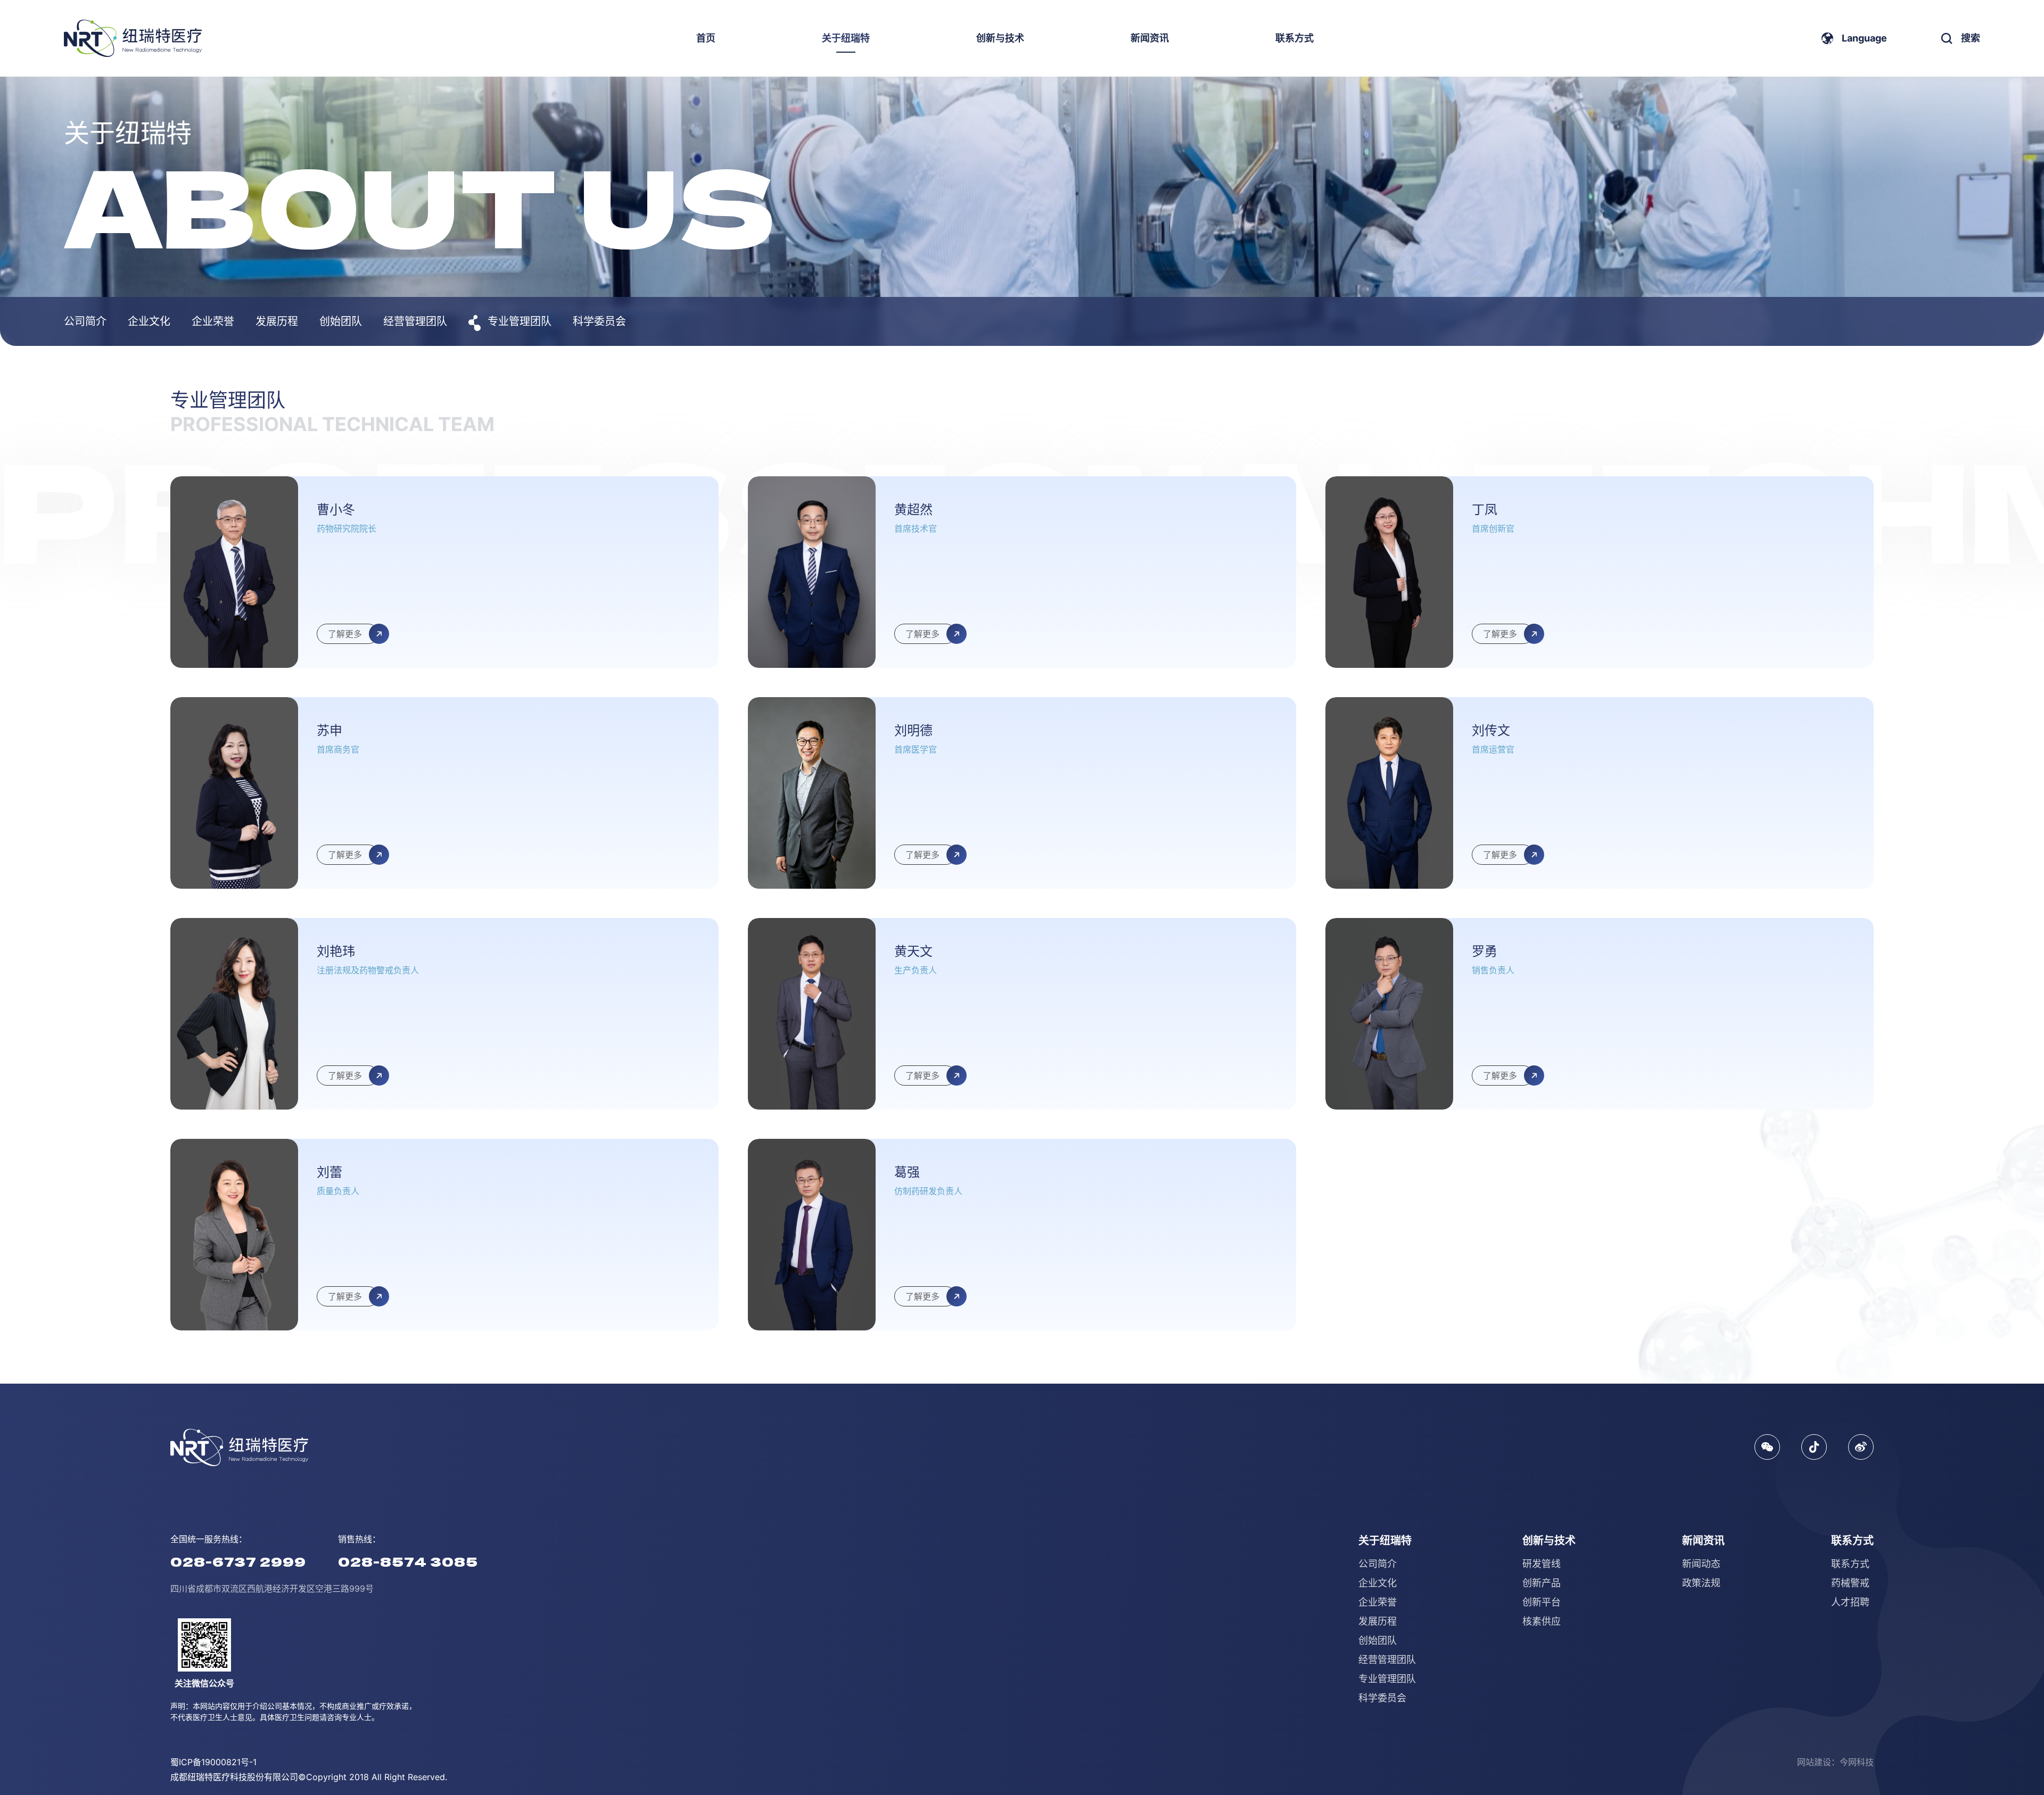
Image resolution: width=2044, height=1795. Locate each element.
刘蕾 (444, 1235)
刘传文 (1600, 793)
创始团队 (341, 321)
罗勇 (1600, 1014)
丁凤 (1600, 572)
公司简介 (85, 321)
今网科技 (1857, 1762)
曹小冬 (444, 572)
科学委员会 (599, 321)
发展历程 (277, 321)
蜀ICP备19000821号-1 (213, 1762)
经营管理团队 (415, 321)
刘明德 (1022, 793)
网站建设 (1814, 1762)
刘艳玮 (444, 1014)
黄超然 (1022, 572)
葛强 (1022, 1235)
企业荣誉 (213, 321)
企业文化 (149, 321)
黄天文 (1022, 1014)
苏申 (444, 793)
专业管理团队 (520, 321)
